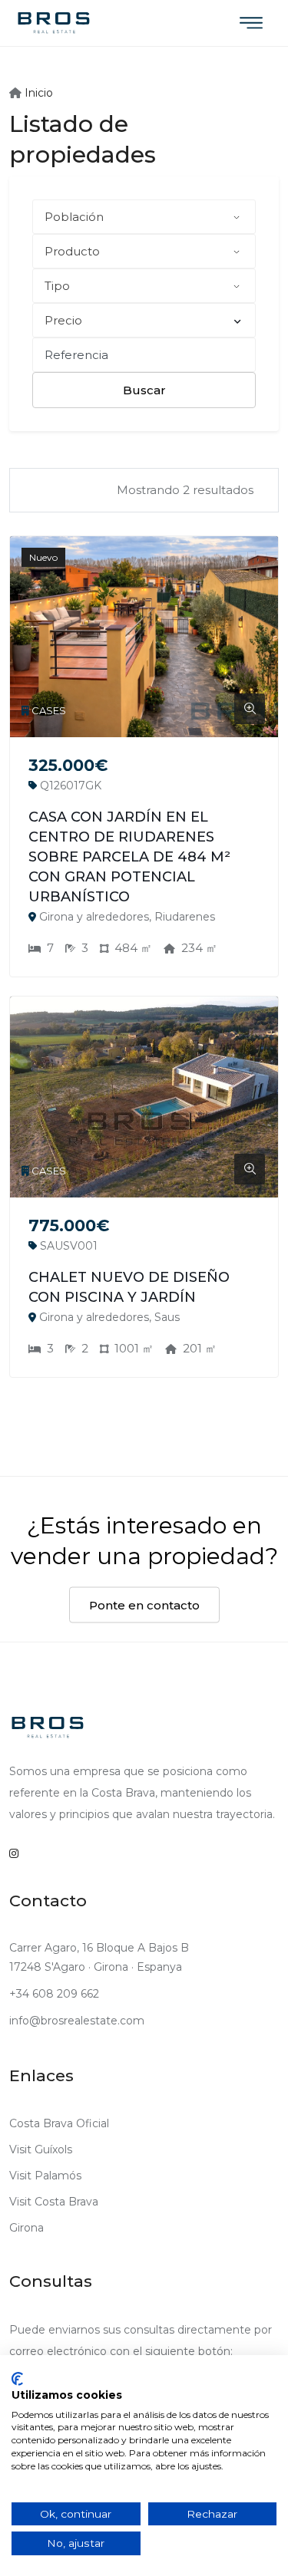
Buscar (144, 390)
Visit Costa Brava (54, 2202)
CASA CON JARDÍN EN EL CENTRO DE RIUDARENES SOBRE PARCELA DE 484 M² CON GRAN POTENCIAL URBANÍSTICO (129, 857)
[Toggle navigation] (251, 23)
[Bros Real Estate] (54, 23)
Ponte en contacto (144, 1605)
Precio (63, 320)
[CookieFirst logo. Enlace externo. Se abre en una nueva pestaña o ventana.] (17, 2379)
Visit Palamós (45, 2176)
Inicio (37, 93)
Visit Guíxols (41, 2149)
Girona (26, 2228)
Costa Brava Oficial (59, 2123)
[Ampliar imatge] (250, 709)
